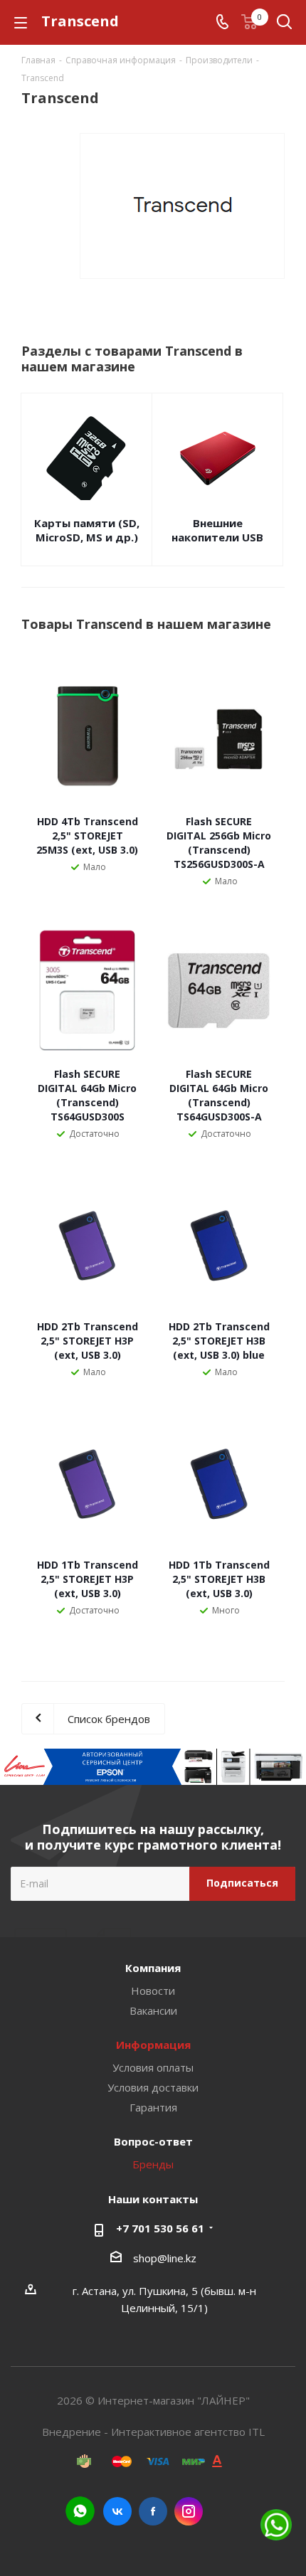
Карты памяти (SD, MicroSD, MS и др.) (87, 530)
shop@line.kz (165, 2258)
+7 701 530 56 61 (160, 2228)
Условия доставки (153, 2087)
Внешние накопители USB (217, 530)
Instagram (189, 2511)
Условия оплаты (153, 2067)
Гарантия (153, 2107)
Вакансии (153, 2010)
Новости (153, 1991)
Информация (153, 2045)
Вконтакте (117, 2511)
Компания (153, 1968)
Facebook (153, 2511)
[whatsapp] (80, 2511)
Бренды (153, 2164)
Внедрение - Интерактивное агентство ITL (153, 2432)
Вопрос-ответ (153, 2141)
